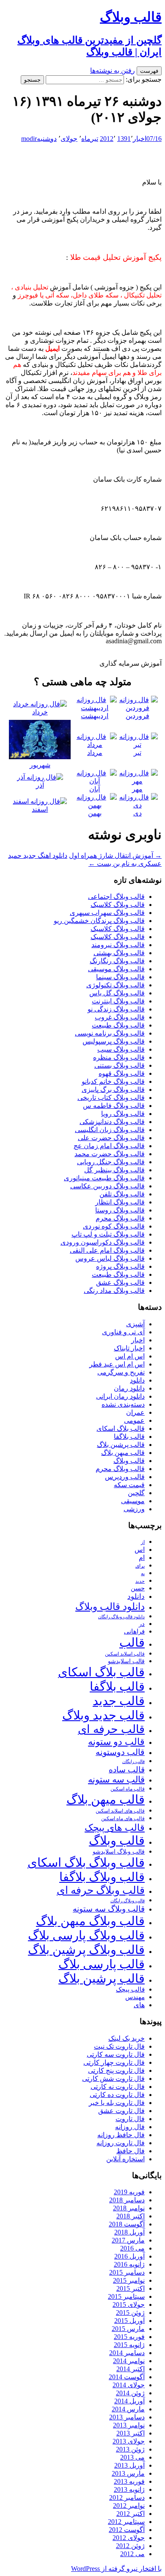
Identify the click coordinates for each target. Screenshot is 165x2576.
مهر (137, 789)
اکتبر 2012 (131, 2514)
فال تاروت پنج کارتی (116, 2070)
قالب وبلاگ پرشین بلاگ (86, 1950)
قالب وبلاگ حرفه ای (101, 1890)
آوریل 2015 (129, 2321)
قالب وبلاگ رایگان (128, 1901)
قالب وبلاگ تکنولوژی (115, 985)
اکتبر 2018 (131, 2216)
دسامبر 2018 (127, 2200)
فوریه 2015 (129, 2337)
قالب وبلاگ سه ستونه (109, 1909)
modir (29, 139)
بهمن (95, 813)
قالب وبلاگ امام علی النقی (107, 1250)
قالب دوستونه (120, 1752)
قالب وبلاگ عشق (120, 1282)
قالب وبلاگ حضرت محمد (110, 1154)
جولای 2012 (129, 2538)
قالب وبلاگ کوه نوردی (114, 1226)
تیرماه (90, 139)
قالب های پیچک (115, 1828)
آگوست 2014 (127, 2377)
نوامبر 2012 (129, 2506)
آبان (95, 789)
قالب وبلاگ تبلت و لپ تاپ (108, 1234)
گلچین (136, 1493)
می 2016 (132, 2248)
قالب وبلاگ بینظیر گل (114, 1170)
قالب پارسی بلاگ (102, 1964)
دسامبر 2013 (127, 2417)
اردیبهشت (95, 716)
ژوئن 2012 (130, 2546)
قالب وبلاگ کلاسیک (118, 905)
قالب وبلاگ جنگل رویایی (111, 1162)
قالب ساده (127, 1770)
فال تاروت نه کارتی (118, 2087)
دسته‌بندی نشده (123, 1404)
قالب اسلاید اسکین (125, 1654)
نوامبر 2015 (129, 2280)
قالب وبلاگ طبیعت (118, 1025)
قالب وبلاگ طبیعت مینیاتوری (104, 1178)
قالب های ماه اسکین (123, 1819)
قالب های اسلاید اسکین (120, 1811)
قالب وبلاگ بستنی (120, 1065)
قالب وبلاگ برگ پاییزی (113, 1090)
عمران (135, 1412)
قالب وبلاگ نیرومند (118, 945)
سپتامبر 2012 (126, 2522)
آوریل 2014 (129, 2401)
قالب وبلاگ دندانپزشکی (112, 1122)
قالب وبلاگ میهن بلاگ (90, 1921)
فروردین (137, 716)
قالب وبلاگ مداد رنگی (114, 1291)
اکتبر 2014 (131, 2369)
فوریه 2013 (129, 2481)
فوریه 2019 (129, 2192)
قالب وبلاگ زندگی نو (116, 1009)
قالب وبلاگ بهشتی (119, 953)
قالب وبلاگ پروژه (120, 1266)
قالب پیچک (130, 1989)
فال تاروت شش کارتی (113, 2079)
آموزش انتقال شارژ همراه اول (115, 855)
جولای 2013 (129, 2441)
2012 (107, 139)
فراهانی (134, 1631)
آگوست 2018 (127, 2224)
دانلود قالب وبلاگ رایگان (121, 1617)
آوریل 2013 (129, 2465)
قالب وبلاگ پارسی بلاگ (86, 1935)
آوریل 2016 (129, 2256)
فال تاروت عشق (121, 2111)
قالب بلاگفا (129, 1437)
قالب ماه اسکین (128, 1789)
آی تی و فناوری (123, 1332)
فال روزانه (130, 2127)
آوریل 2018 (129, 2232)
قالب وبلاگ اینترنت (118, 1001)
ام (142, 1558)
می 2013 (132, 2457)
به (143, 1574)
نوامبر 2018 (129, 2208)
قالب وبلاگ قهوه (122, 1073)
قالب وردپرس (125, 1477)
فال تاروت (130, 2119)
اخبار (140, 139)
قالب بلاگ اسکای (121, 1429)
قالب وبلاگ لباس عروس (110, 1258)
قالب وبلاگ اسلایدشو (119, 1851)
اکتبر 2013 (131, 2433)
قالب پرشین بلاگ (121, 1445)
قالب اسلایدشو (126, 1661)
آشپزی (135, 1324)
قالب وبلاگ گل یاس (117, 993)
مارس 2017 (128, 2240)
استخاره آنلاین (125, 2159)
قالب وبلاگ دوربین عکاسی (107, 1186)
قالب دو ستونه (116, 1742)
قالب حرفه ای (111, 1729)
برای (140, 1566)
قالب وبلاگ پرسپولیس (114, 1041)
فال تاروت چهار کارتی (114, 2062)
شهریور (40, 765)
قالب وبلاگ (129, 1461)
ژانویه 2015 (129, 2345)
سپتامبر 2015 (126, 2296)
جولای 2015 (129, 2305)
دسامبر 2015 (127, 2272)
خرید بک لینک (126, 2038)
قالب (132, 1642)
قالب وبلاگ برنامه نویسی (110, 1033)
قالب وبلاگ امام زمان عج (109, 1146)
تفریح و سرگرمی (121, 1372)
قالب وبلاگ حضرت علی (111, 1138)
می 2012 (132, 2554)
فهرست (149, 71)
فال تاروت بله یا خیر (117, 2103)
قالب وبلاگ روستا (120, 1210)
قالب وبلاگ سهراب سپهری (107, 913)
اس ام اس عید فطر (117, 1364)
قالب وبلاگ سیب (121, 1049)
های (139, 2005)
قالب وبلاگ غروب (120, 1017)
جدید (140, 1581)
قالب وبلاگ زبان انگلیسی (110, 1130)
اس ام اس (130, 1356)
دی (137, 813)
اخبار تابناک (129, 1348)
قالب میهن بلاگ (123, 1453)
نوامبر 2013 (129, 2425)
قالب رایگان (133, 1761)
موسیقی (133, 1501)
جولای (69, 139)
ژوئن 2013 (130, 2449)
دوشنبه (47, 139)
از (143, 1542)
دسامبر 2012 (127, 2497)
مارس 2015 (128, 2329)
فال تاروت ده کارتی (117, 2095)
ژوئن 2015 (130, 2313)
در (142, 1624)
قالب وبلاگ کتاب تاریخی (111, 1098)
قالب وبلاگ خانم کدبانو (113, 1081)
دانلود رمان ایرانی (120, 1396)
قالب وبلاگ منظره (119, 1057)
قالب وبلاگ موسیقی (116, 969)
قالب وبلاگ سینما (120, 977)
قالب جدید (119, 1701)
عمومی (134, 1420)
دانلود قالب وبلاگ (110, 1607)
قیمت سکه (129, 1485)
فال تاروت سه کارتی (116, 2054)
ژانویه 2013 (129, 2489)
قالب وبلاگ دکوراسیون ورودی (103, 1242)
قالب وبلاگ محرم (120, 1218)
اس (140, 1550)
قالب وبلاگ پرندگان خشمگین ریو (99, 921)
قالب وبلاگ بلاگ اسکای (86, 1862)
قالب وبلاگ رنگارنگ (117, 961)
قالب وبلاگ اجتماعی (116, 897)
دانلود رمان (129, 1388)
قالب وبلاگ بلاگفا (102, 1877)
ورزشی (134, 1509)
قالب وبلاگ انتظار (120, 1202)
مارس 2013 (128, 2473)
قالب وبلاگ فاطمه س (114, 1106)
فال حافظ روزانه (121, 2135)
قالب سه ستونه (116, 1780)
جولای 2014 (129, 2385)
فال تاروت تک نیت (119, 2046)
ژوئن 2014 (130, 2393)
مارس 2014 (128, 2409)
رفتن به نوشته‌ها (113, 70)
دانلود (137, 1380)
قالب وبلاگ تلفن (122, 1194)
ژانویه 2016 (129, 2264)
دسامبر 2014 (127, 2353)
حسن (138, 1588)
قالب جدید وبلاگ (103, 1715)
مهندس (135, 1997)
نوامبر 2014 (129, 2361)
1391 (124, 139)
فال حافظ (131, 2151)
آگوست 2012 (127, 2530)
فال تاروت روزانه (121, 2143)
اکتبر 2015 (131, 2288)
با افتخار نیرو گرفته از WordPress (116, 2569)
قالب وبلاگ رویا (123, 1114)
